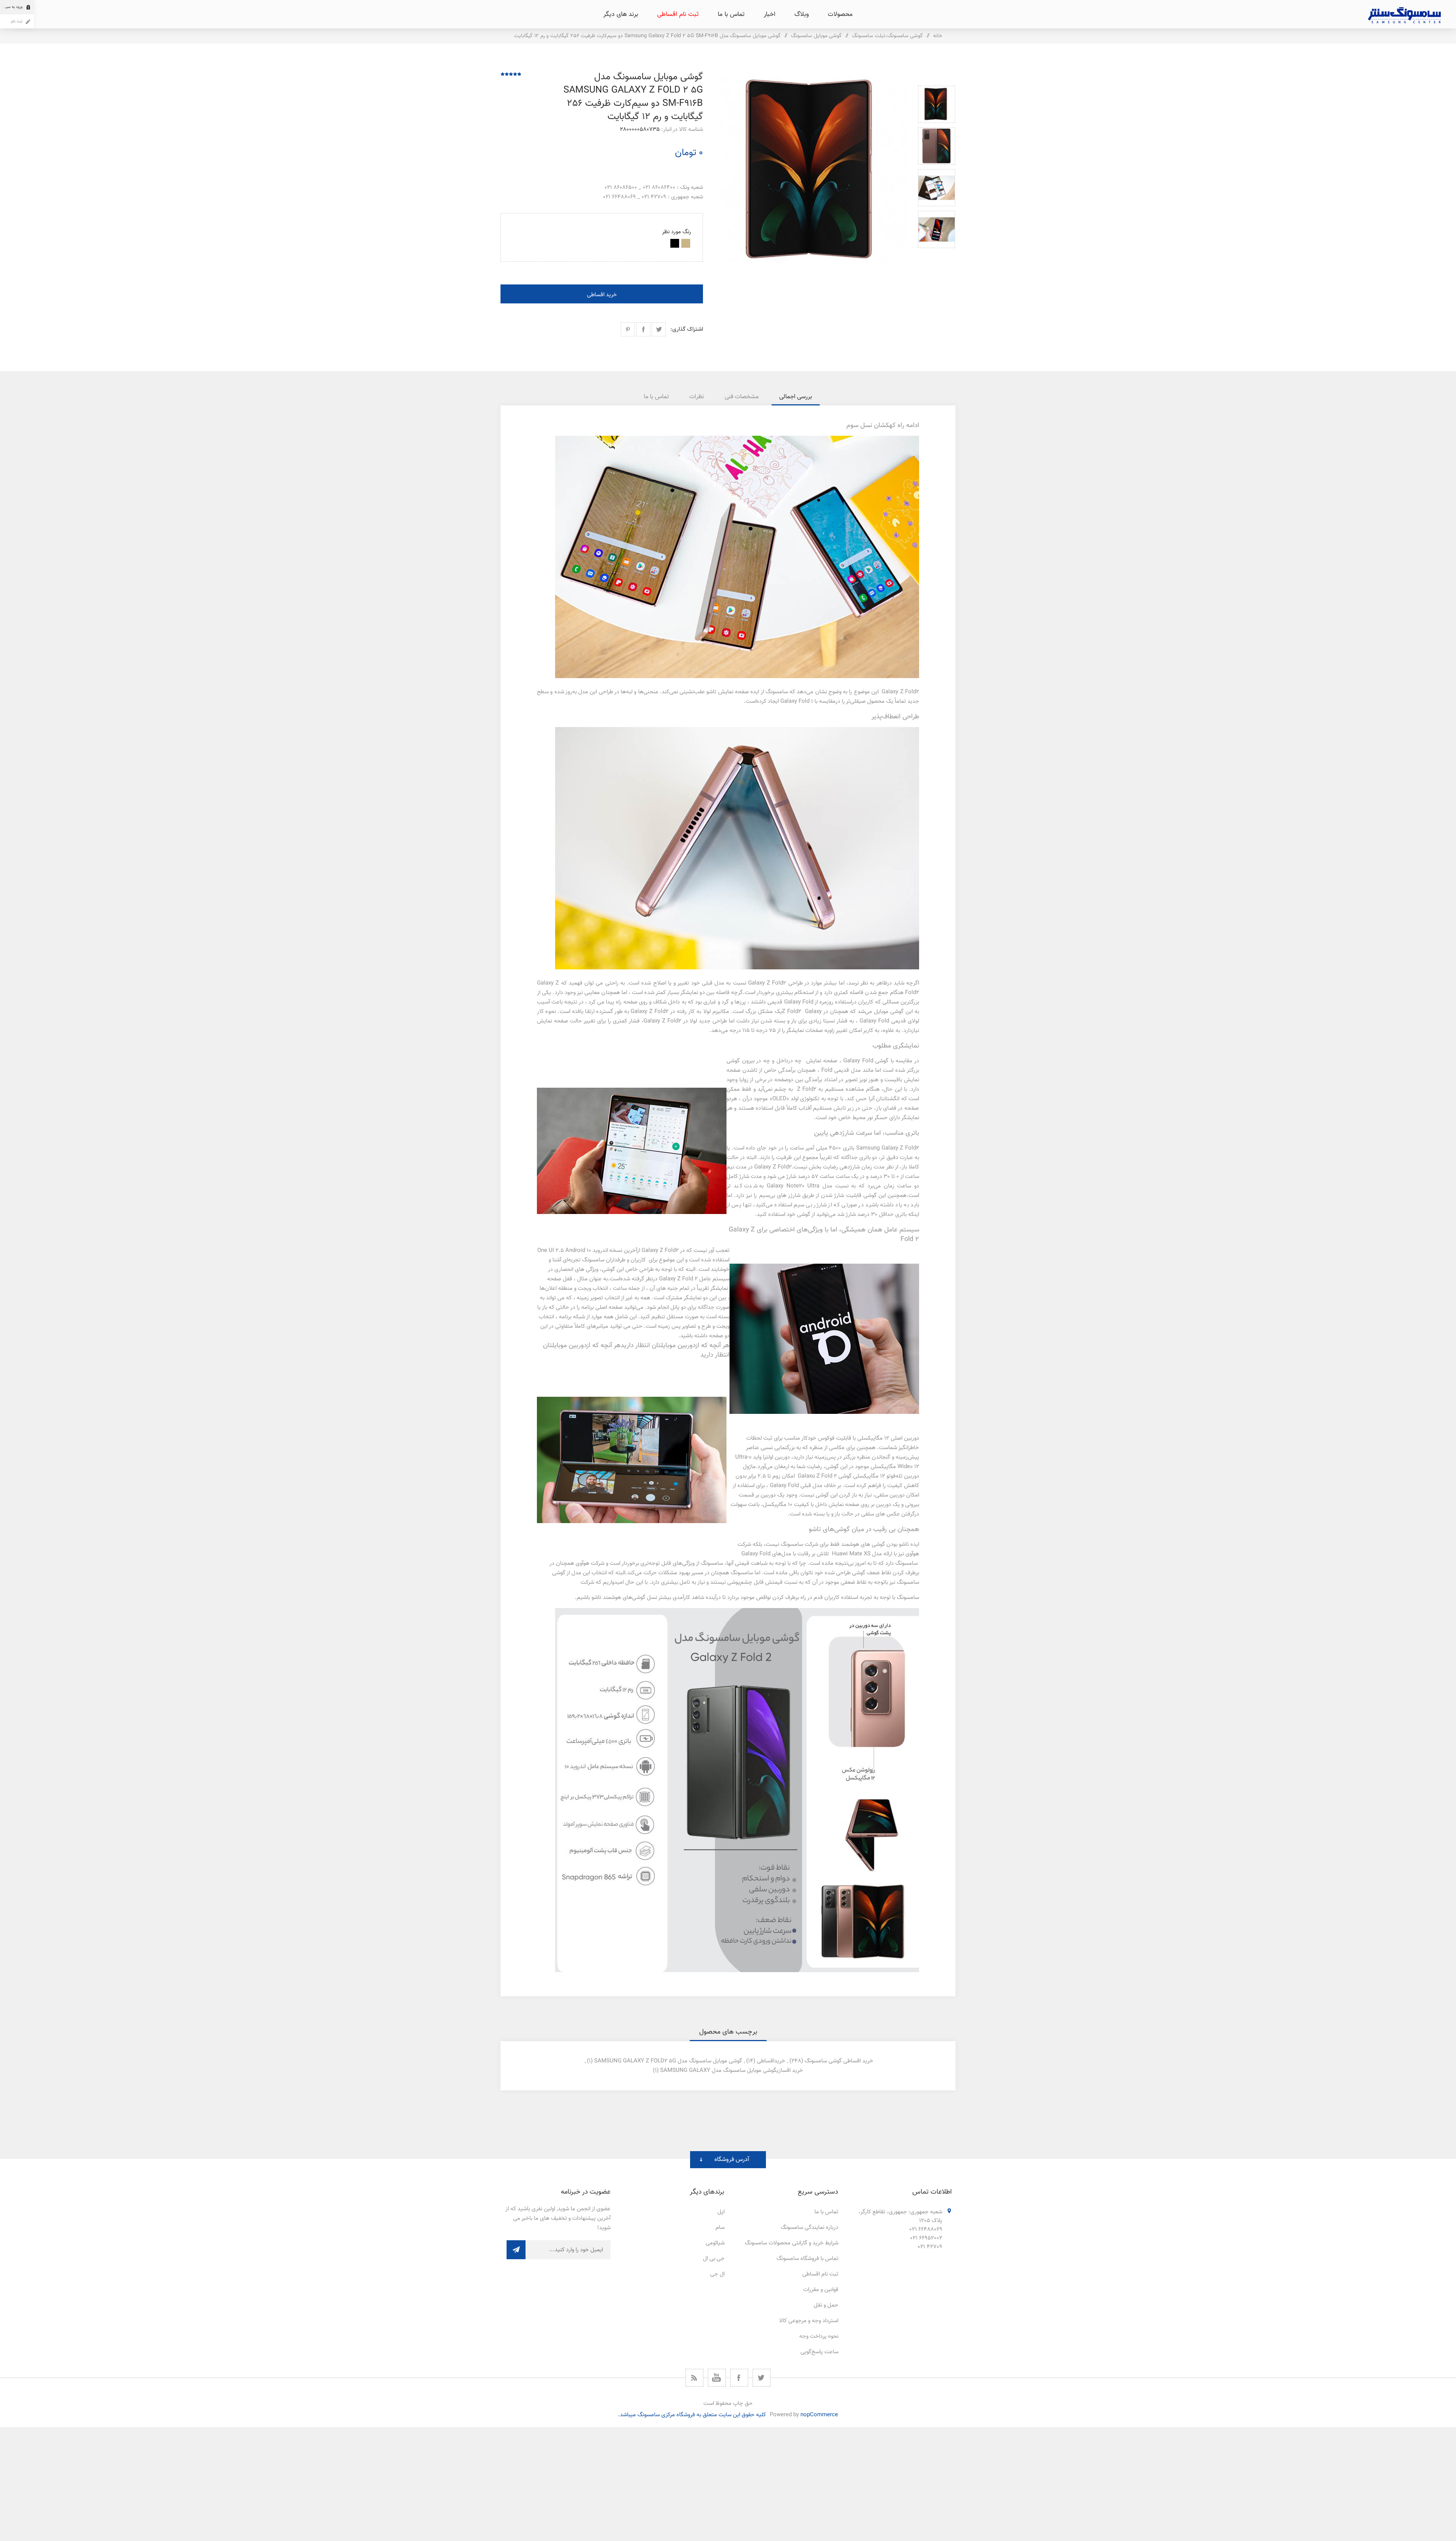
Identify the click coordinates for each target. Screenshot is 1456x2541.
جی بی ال (714, 2259)
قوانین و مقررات (821, 2290)
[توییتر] (762, 2378)
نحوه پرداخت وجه (819, 2336)
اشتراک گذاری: (687, 329)
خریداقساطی (771, 2061)
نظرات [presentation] (697, 397)
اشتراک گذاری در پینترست (628, 329)
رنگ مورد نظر (677, 232)
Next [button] (937, 257)
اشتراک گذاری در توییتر (659, 329)
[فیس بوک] (739, 2378)
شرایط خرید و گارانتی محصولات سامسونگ (792, 2243)
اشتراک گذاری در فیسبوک (643, 329)
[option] (937, 104)
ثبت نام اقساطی (820, 2274)
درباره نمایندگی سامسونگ (810, 2228)
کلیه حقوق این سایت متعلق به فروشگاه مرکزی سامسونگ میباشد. (692, 2415)
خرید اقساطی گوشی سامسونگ (839, 2061)
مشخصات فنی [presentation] (742, 397)
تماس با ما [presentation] (656, 397)
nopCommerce (819, 2415)
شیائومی (715, 2243)
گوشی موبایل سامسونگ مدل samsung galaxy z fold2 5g (668, 2061)
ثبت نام (17, 21)
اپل (721, 2212)
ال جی (717, 2274)
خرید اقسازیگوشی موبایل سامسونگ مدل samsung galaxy (732, 2071)
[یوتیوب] (717, 2378)
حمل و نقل (826, 2305)
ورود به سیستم (11, 7)
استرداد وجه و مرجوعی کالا (809, 2321)
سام (720, 2228)
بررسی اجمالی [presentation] (796, 397)
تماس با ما (826, 2212)
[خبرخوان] (694, 2378)
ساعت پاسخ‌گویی (819, 2352)
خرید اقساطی (602, 295)
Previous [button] (937, 77)
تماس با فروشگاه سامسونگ (807, 2259)
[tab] (796, 397)
